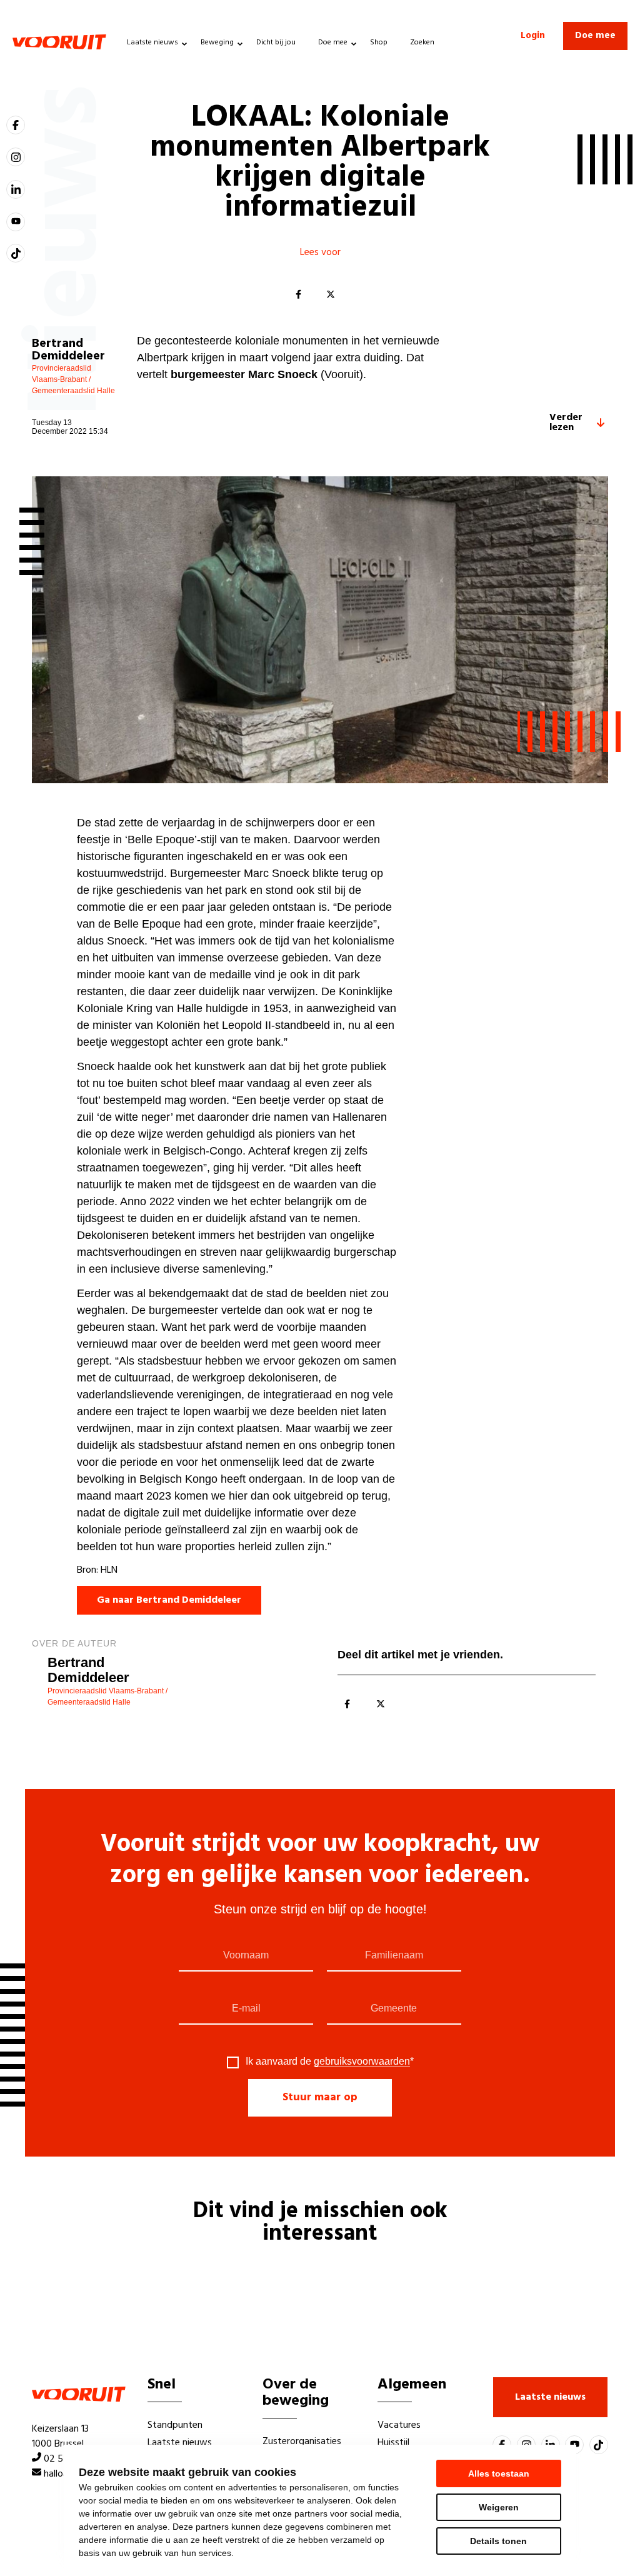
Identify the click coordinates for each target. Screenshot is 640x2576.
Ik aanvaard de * (330, 2062)
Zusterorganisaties (302, 2442)
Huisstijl (393, 2443)
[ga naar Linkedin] (16, 189)
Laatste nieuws (152, 43)
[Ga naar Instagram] (16, 157)
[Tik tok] (16, 253)
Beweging (217, 43)
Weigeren (499, 2507)
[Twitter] (331, 295)
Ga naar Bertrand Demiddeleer (169, 1600)
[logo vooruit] (59, 42)
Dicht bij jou (276, 43)
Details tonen (498, 2541)
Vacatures (399, 2425)
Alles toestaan (499, 2473)
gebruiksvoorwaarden (362, 2061)
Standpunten (175, 2425)
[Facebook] (298, 295)
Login (533, 36)
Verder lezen (566, 423)
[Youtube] (16, 222)
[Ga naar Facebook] (16, 125)
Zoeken (422, 43)
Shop (379, 43)
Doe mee (333, 43)
